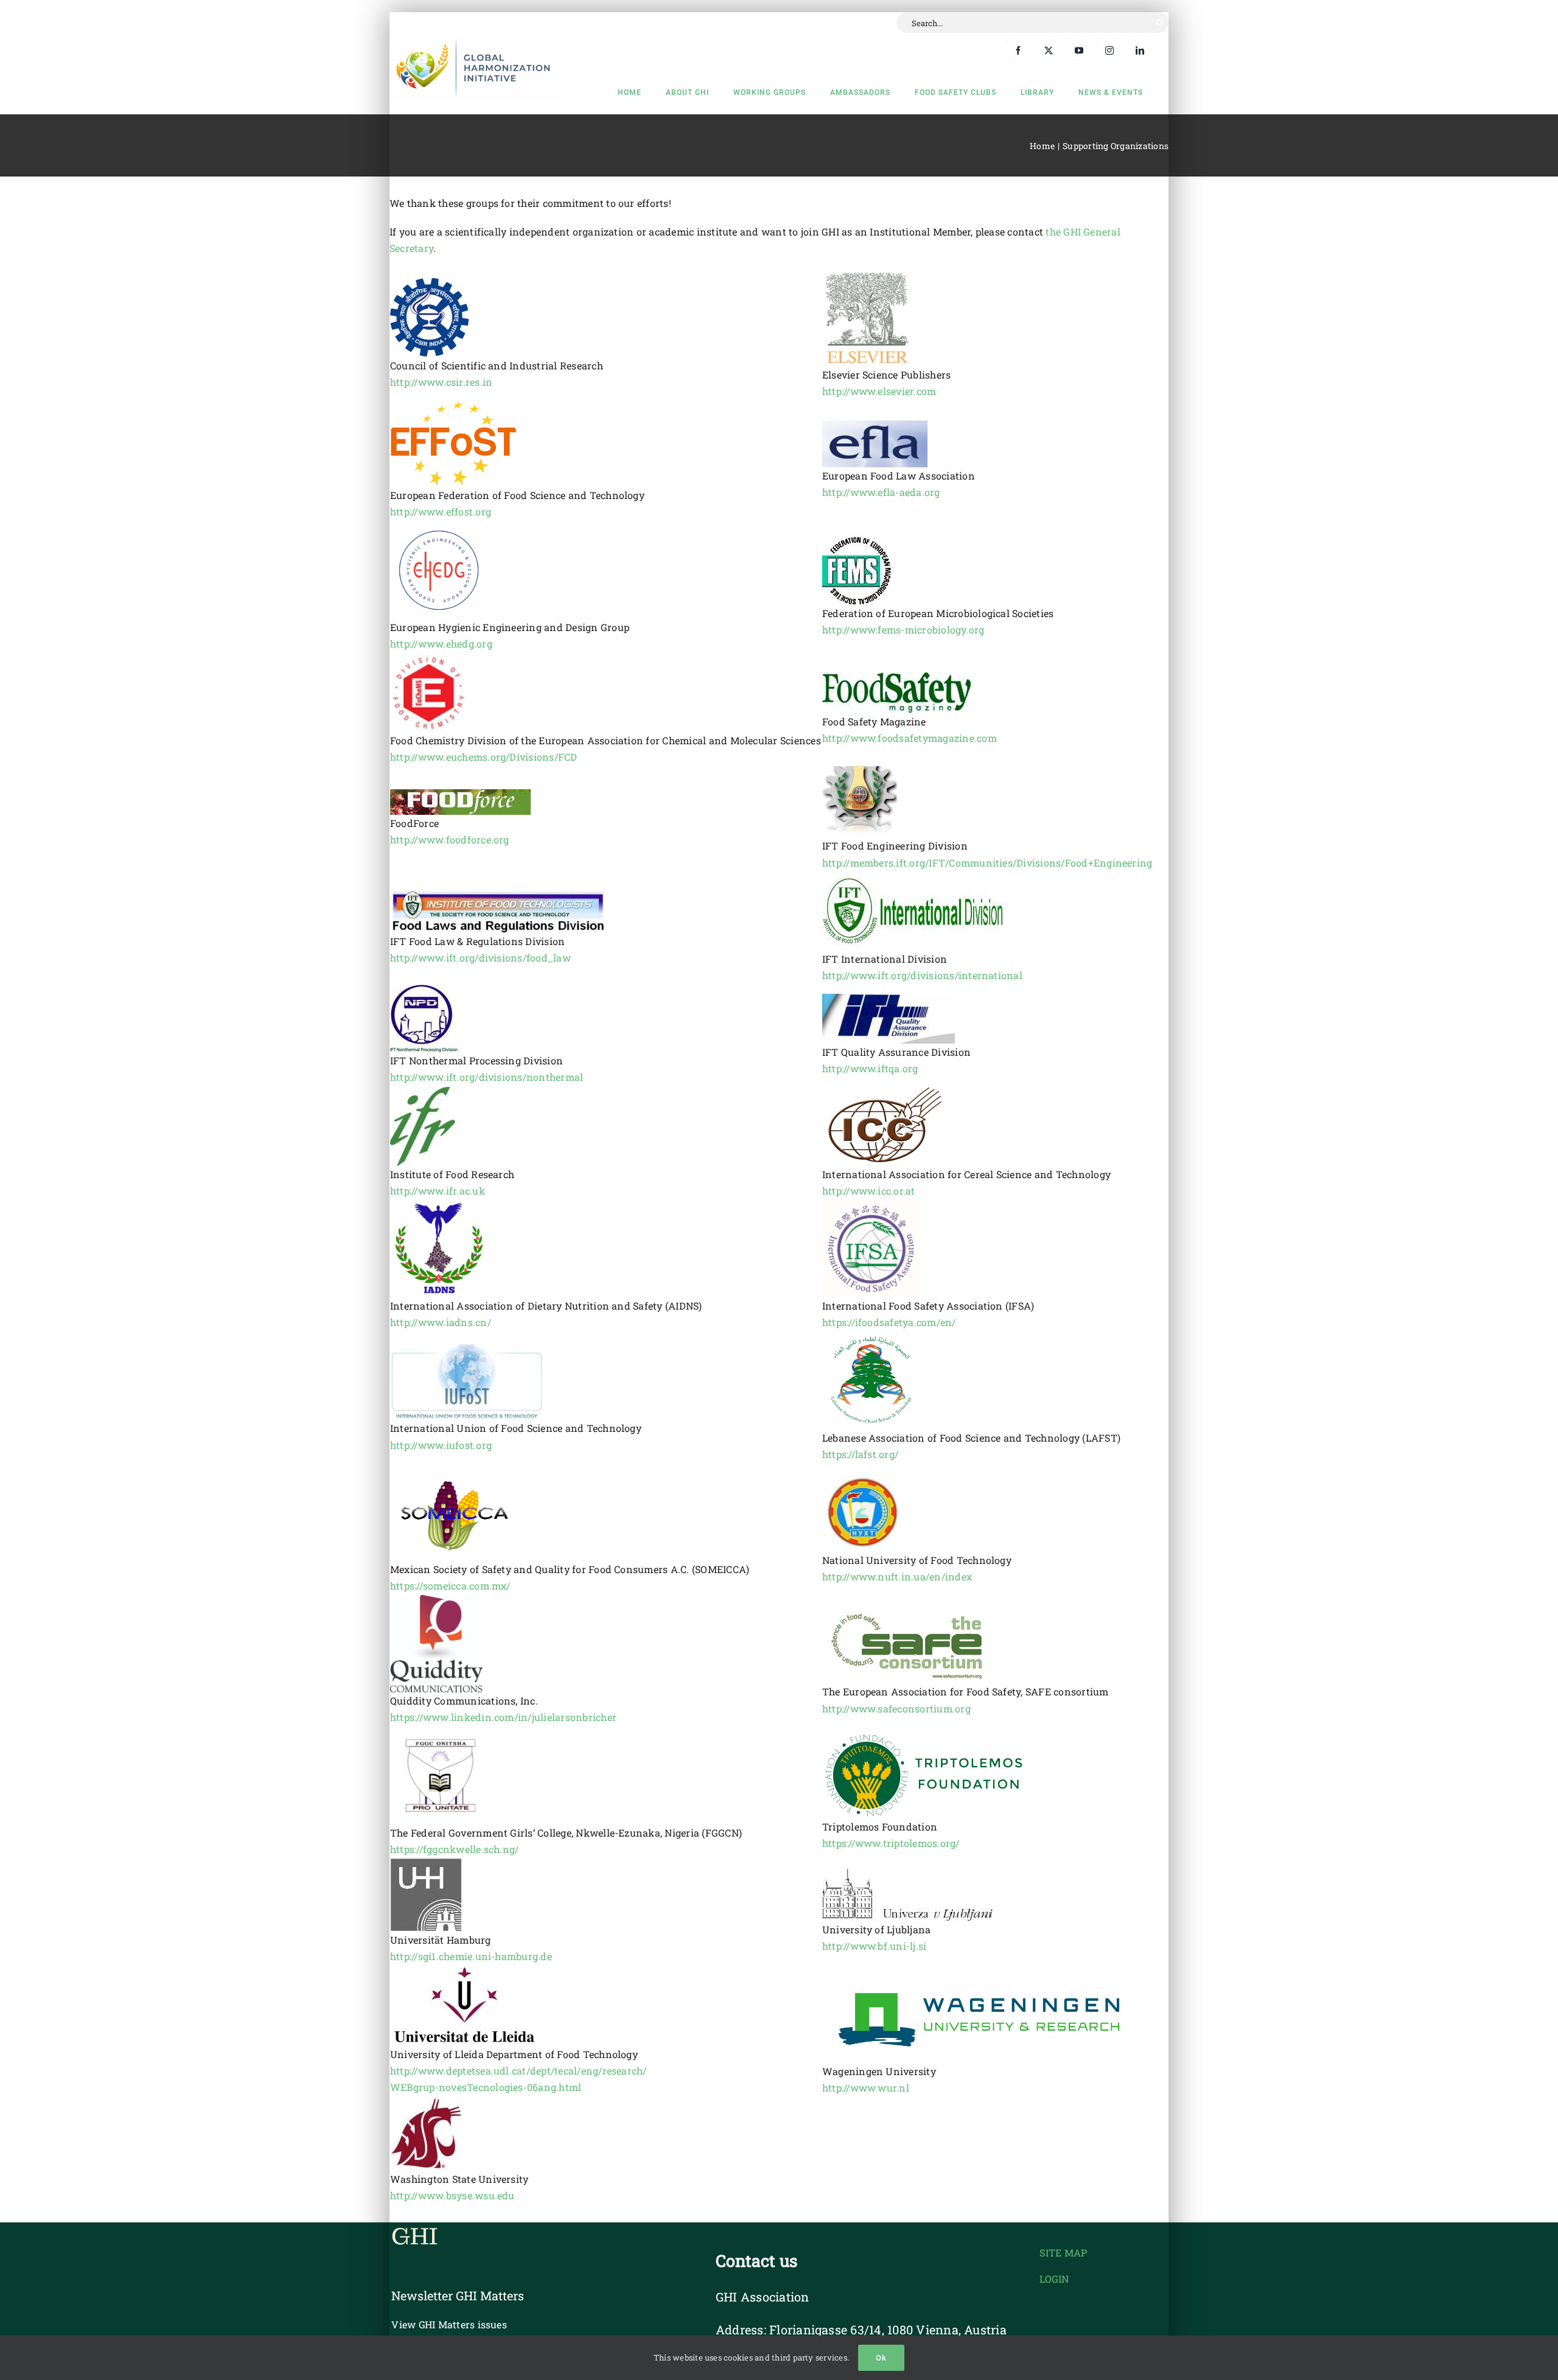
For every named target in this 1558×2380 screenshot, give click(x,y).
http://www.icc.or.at (869, 1191)
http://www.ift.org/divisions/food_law (480, 958)
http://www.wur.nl (866, 2088)
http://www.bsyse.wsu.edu (452, 2195)
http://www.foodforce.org (450, 839)
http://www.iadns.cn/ (441, 1322)
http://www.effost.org (441, 511)
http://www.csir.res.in (441, 382)
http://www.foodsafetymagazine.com (910, 738)
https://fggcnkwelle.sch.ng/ (454, 1849)
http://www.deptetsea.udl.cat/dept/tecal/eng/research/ (519, 2071)
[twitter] (1047, 48)
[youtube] (1077, 48)
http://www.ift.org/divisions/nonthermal (487, 1077)
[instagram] (1108, 48)
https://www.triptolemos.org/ (891, 1843)
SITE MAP (1063, 2253)
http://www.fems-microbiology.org (903, 630)
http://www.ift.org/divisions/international (922, 975)
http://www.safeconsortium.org (896, 1708)
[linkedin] (1138, 48)
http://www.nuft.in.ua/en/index (897, 1576)
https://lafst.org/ (860, 1454)
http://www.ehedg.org (441, 644)
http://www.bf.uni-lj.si (875, 1946)
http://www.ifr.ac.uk (438, 1191)
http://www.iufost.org (441, 1445)
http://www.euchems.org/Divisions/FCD (484, 757)
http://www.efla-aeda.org (881, 492)
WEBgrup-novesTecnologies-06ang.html (486, 2087)
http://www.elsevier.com (879, 391)
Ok (881, 2358)
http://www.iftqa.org (870, 1068)
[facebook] (1016, 48)
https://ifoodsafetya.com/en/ (889, 1322)
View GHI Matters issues (449, 2324)
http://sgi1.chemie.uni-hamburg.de (471, 1956)
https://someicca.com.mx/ (450, 1586)
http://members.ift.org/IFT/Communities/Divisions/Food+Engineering (987, 863)
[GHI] (475, 39)
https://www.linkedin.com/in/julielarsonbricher (503, 1717)
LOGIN (1054, 2279)
